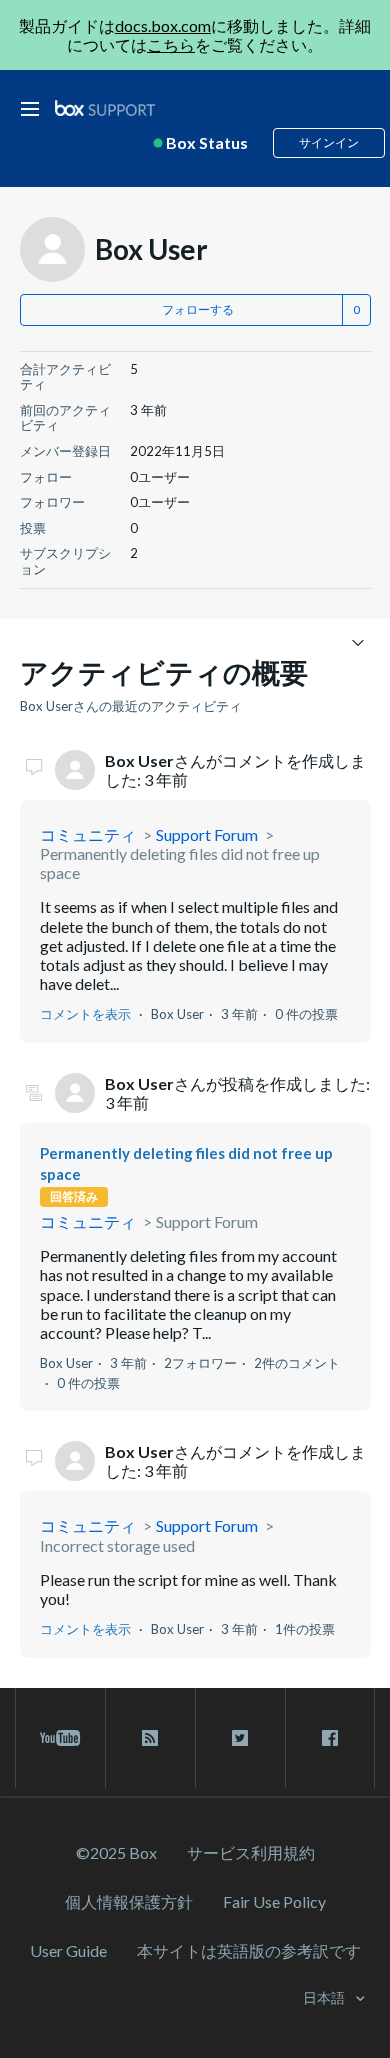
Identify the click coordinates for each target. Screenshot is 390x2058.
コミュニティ (88, 834)
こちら (171, 44)
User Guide (68, 1950)
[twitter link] (240, 1738)
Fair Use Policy (274, 1901)
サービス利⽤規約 (251, 1852)
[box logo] (105, 107)
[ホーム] (105, 108)
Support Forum (207, 834)
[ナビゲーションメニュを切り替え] (358, 641)
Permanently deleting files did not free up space (180, 863)
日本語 (325, 1997)
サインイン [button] (329, 142)
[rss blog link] (150, 1738)
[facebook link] (330, 1738)
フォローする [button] (198, 309)
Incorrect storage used (117, 1545)
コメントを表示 (85, 1014)
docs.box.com (163, 25)
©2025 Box (116, 1852)
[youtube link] (60, 1738)
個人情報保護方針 (129, 1901)
